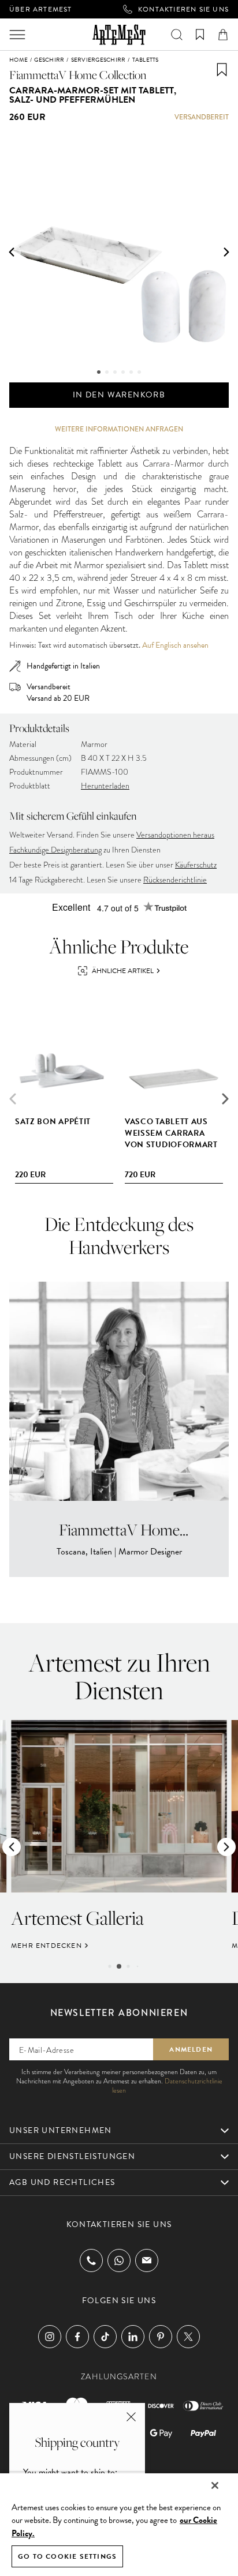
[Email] (147, 2260)
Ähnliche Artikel (123, 971)
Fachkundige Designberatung (55, 850)
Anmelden (191, 2049)
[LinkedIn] (133, 2337)
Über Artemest (41, 9)
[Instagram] (50, 2337)
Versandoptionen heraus (175, 835)
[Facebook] (77, 2337)
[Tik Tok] (105, 2337)
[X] (188, 2337)
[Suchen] (177, 35)
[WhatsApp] (119, 2260)
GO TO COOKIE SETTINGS (67, 2556)
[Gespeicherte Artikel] (200, 35)
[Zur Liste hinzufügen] (222, 70)
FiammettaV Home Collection (78, 75)
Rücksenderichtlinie (175, 880)
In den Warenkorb (119, 395)
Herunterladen (105, 786)
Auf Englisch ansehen (175, 645)
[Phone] (91, 2260)
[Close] (215, 2485)
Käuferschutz (196, 865)
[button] (12, 252)
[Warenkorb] (223, 35)
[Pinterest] (161, 2337)
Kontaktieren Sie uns (183, 9)
